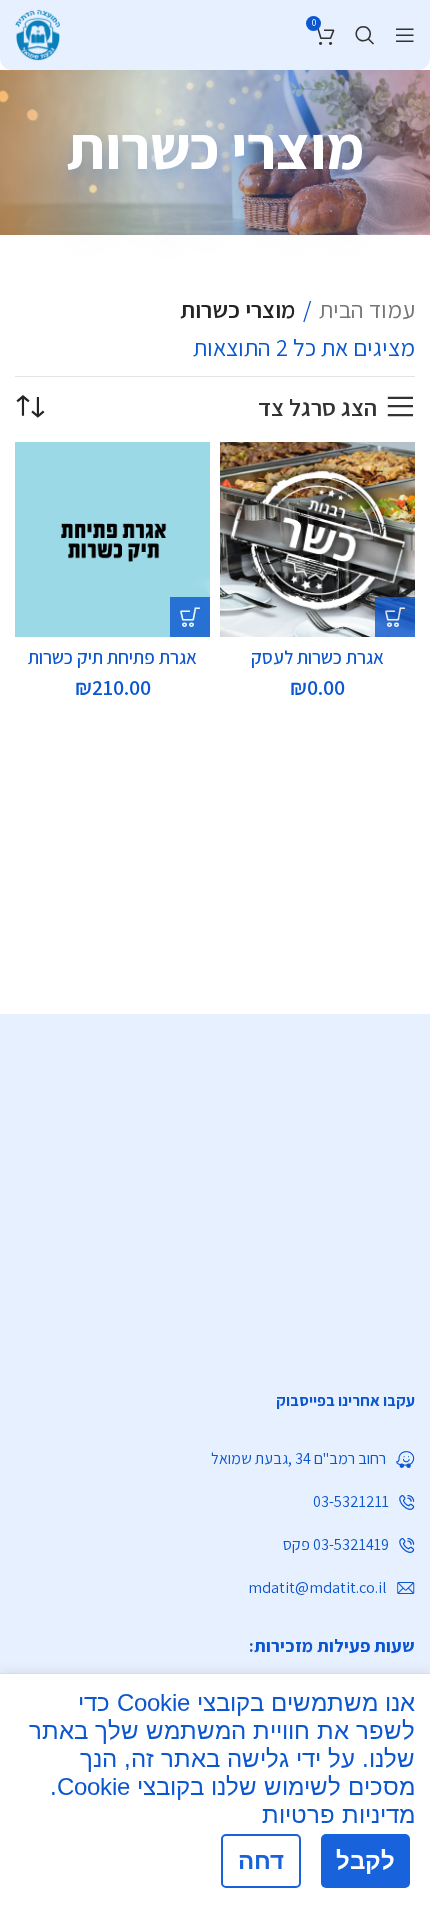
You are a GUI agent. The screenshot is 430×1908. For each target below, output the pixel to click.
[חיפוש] (365, 35)
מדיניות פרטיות (338, 1814)
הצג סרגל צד (317, 407)
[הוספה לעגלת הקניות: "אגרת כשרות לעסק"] (395, 617)
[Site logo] (37, 32)
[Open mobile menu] (405, 35)
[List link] (215, 1401)
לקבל (365, 1860)
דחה (261, 1860)
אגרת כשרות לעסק (317, 657)
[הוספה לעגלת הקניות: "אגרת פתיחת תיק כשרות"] (190, 617)
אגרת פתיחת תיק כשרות (112, 657)
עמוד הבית (367, 309)
